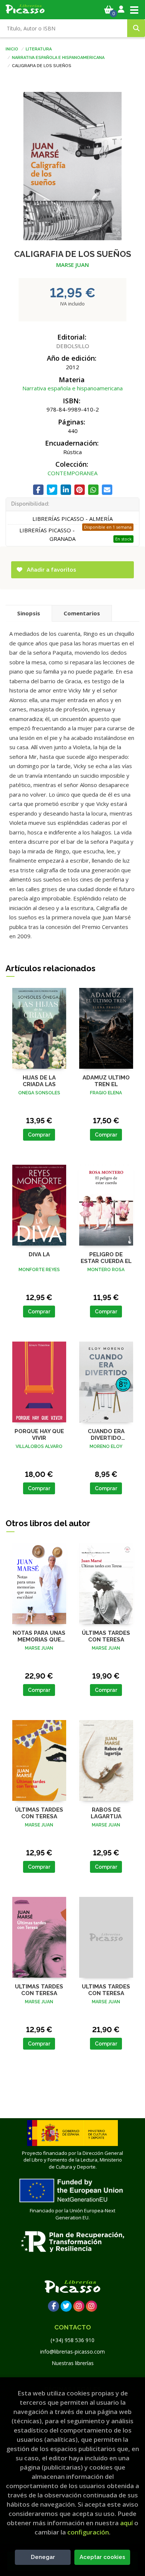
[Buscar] (136, 28)
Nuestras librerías (73, 2363)
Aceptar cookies (102, 2557)
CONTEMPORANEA (72, 473)
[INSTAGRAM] (79, 2306)
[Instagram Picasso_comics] (91, 2306)
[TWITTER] (66, 2306)
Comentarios (82, 613)
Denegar (43, 2557)
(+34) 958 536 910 (72, 2340)
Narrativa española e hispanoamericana (58, 57)
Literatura (39, 49)
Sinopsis (29, 613)
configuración (88, 2532)
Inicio (12, 49)
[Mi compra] (109, 10)
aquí (126, 2523)
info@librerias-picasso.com (72, 2352)
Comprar (39, 1135)
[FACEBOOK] (54, 2306)
